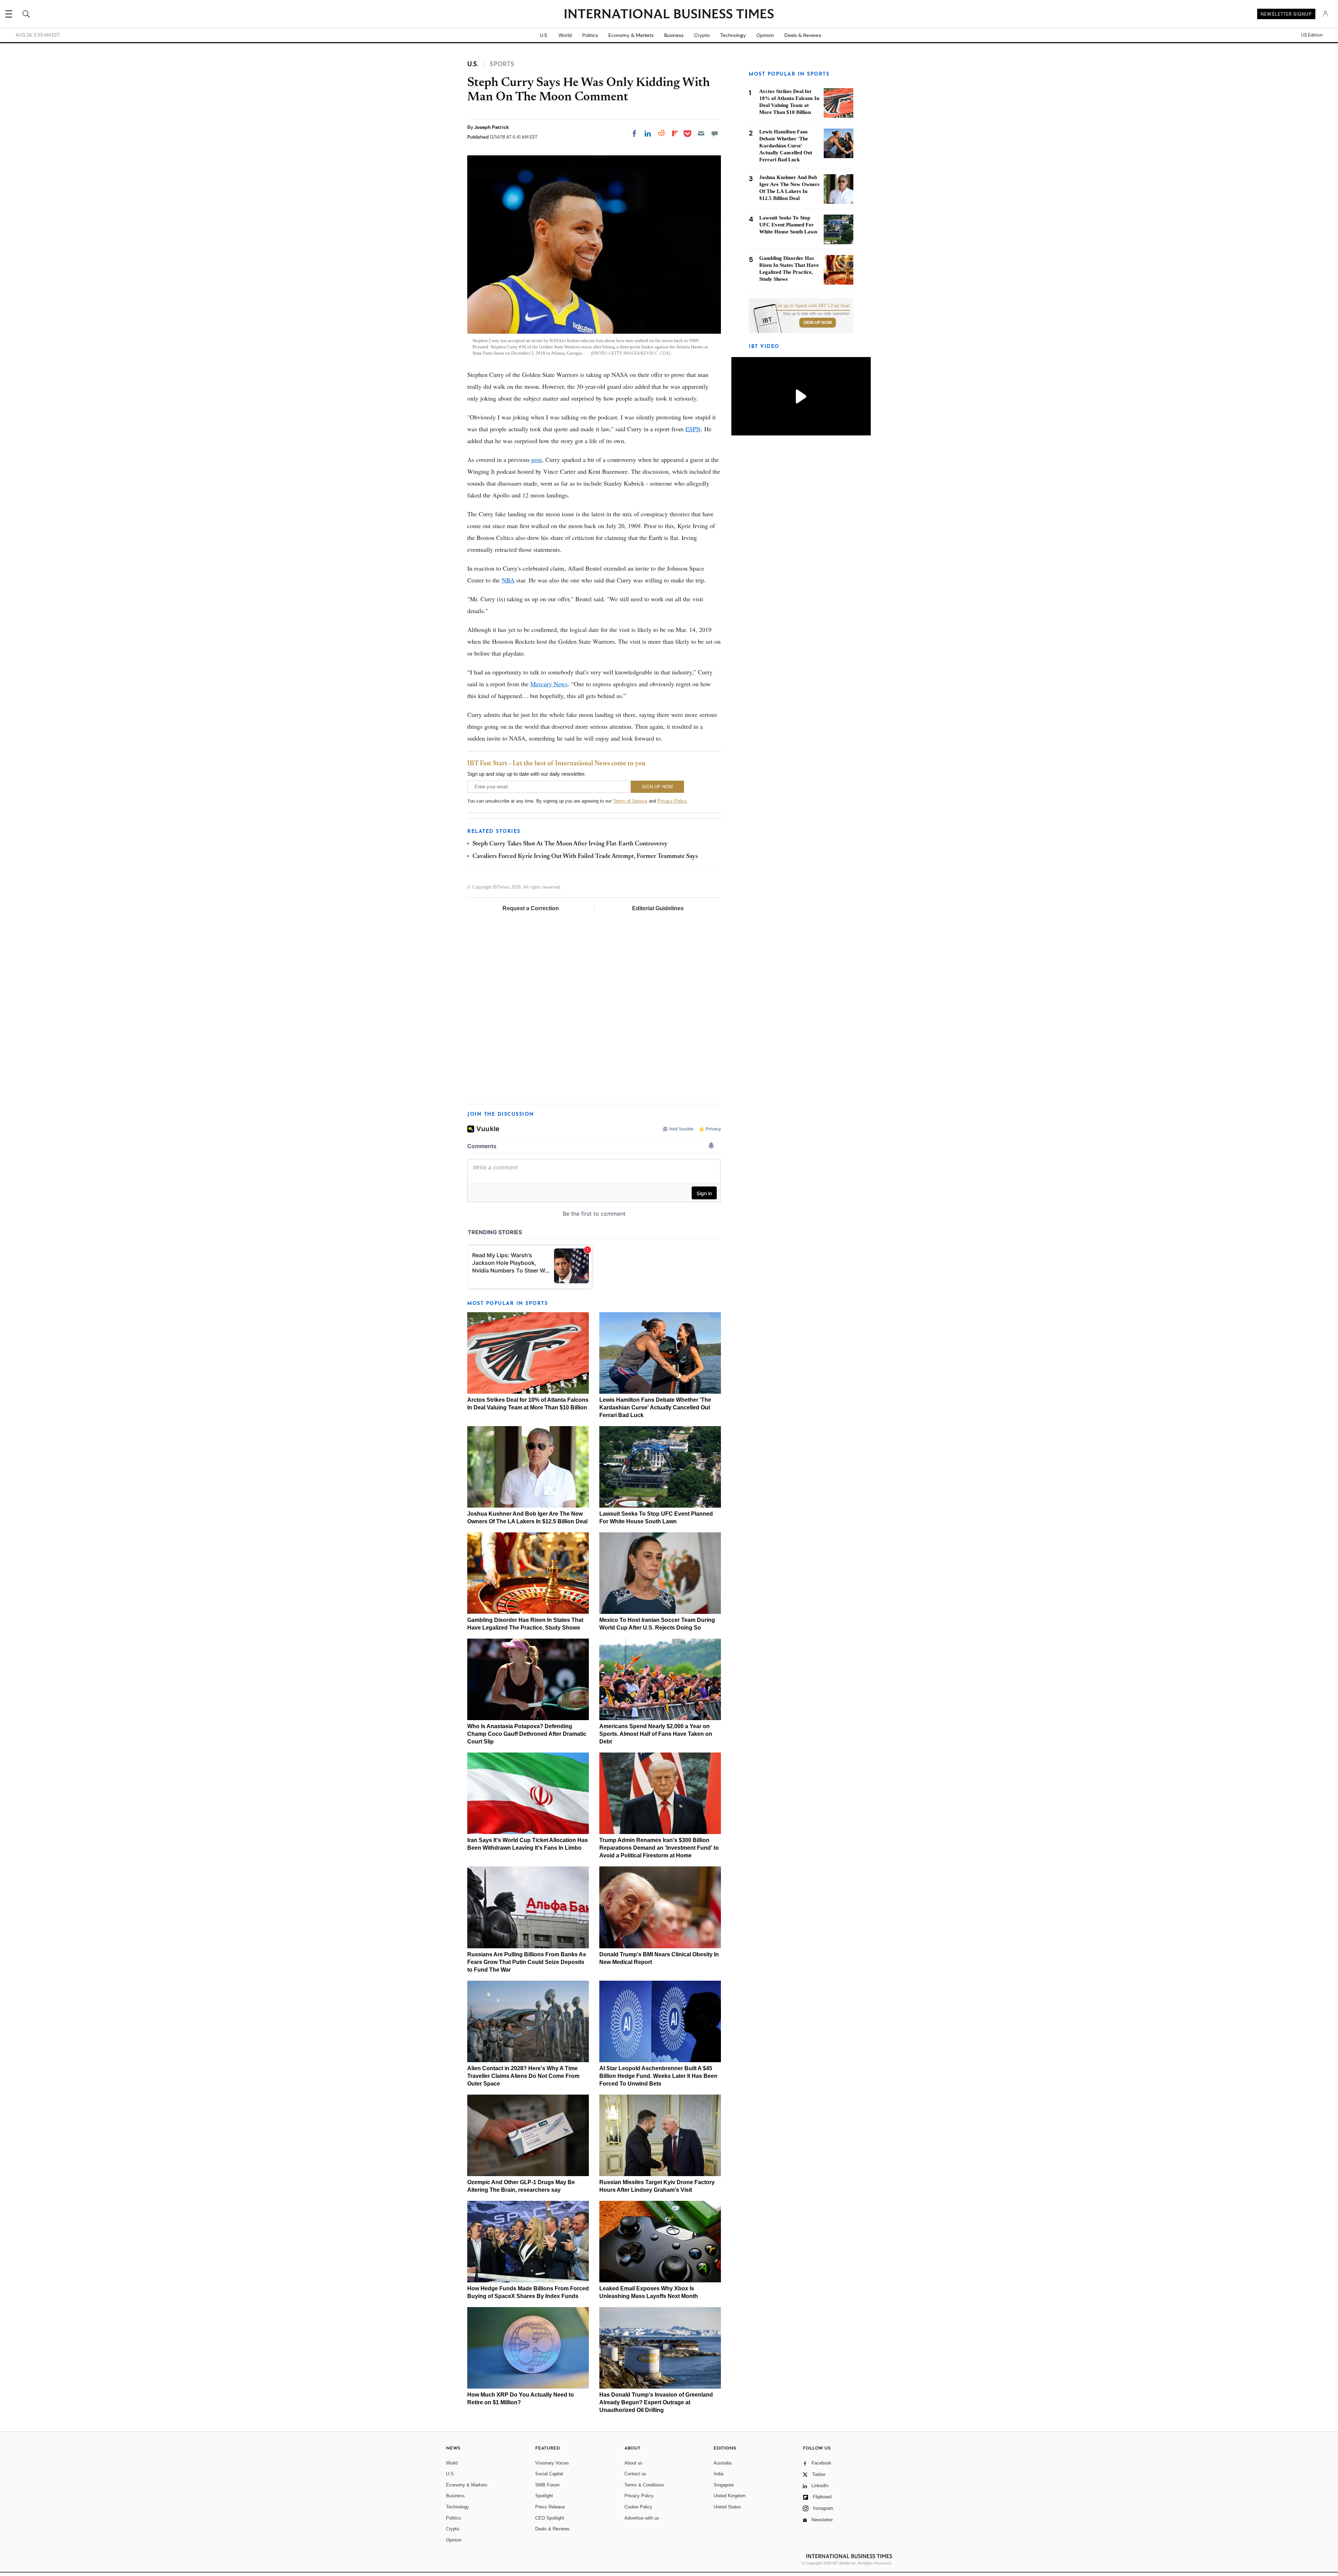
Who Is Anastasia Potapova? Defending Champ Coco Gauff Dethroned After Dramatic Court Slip (527, 1734)
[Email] (701, 133)
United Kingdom (730, 2496)
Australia (722, 2463)
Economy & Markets (631, 35)
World (565, 35)
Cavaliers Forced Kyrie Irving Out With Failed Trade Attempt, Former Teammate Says (585, 857)
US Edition (1312, 35)
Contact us (635, 2474)
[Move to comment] (715, 133)
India (718, 2474)
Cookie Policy (638, 2507)
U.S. (544, 35)
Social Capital (549, 2474)
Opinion (765, 35)
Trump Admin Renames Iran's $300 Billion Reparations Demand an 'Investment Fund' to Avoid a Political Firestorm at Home (659, 1848)
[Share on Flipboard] (675, 133)
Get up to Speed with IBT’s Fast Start (813, 306)
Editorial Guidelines (658, 908)
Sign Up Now (818, 323)
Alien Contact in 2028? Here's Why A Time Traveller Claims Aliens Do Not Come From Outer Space (523, 2076)
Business (674, 35)
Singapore (724, 2485)
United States (727, 2507)
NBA (508, 580)
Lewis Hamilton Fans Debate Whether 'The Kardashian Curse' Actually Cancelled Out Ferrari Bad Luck (655, 1407)
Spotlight (544, 2496)
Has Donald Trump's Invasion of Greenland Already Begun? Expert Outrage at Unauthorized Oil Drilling (656, 2402)
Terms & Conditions (644, 2485)
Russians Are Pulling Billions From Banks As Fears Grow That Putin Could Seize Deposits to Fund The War (527, 1962)
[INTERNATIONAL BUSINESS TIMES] (669, 15)
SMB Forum (547, 2485)
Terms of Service (630, 801)
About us (633, 2463)
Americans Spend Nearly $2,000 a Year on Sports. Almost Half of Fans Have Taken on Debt (656, 1734)
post (537, 459)
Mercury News (549, 684)
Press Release (550, 2507)
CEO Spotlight (550, 2518)
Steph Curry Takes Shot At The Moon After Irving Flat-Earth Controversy (570, 844)
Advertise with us (642, 2518)
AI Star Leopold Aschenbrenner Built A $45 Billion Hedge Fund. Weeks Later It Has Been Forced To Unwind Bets (658, 2076)
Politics (590, 35)
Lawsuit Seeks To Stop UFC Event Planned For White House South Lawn (788, 225)
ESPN (693, 429)
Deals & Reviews (803, 35)
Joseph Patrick (492, 127)
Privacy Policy (672, 801)
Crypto (702, 35)
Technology (733, 35)
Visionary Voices (552, 2463)
